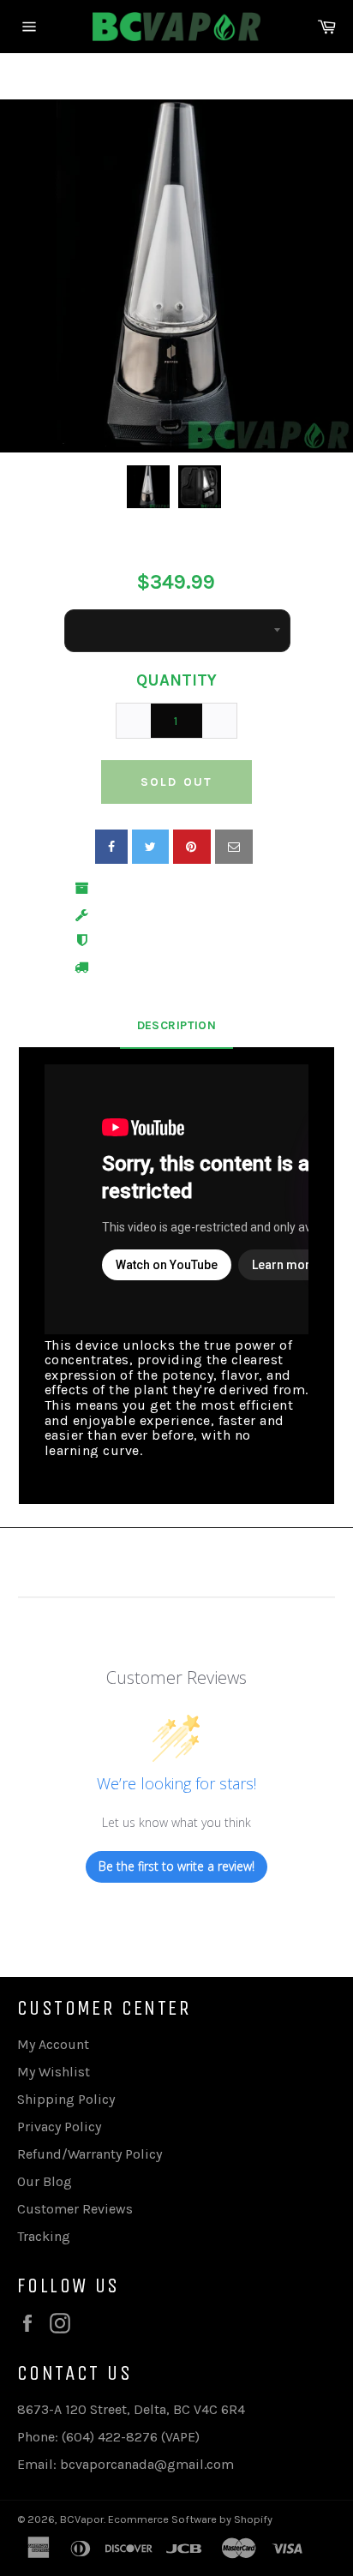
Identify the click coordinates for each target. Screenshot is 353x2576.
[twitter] (150, 847)
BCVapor (82, 2519)
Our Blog (45, 2181)
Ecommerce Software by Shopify (190, 2519)
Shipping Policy (66, 2099)
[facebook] (111, 847)
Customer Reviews (75, 2209)
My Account (53, 2044)
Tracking (44, 2236)
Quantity (176, 680)
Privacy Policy (59, 2127)
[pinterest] (192, 847)
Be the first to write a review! (176, 1866)
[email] (234, 847)
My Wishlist (54, 2072)
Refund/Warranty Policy (90, 2154)
